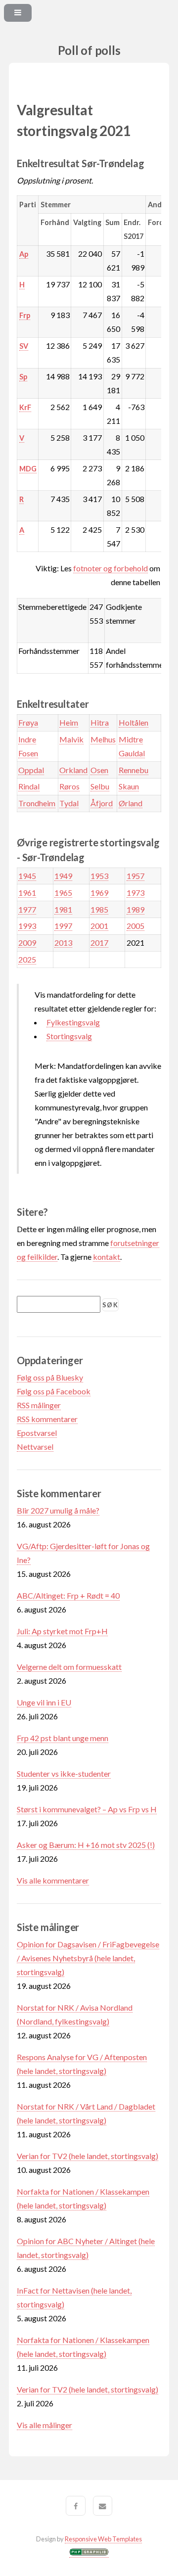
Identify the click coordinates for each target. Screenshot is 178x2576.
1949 (63, 876)
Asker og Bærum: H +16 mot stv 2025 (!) (86, 1845)
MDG (28, 469)
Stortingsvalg (69, 1036)
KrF (25, 407)
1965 (63, 893)
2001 (99, 926)
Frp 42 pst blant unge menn (63, 1738)
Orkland (73, 770)
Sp (23, 377)
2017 (99, 943)
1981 (63, 909)
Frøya (28, 722)
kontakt (107, 1257)
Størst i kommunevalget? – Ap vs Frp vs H (87, 1809)
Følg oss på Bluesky (50, 1377)
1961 (27, 893)
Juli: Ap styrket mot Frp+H (62, 1631)
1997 (63, 926)
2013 (63, 943)
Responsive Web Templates (103, 2539)
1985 (99, 909)
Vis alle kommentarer (53, 1880)
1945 (27, 876)
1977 (27, 909)
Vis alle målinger (44, 2425)
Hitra (100, 722)
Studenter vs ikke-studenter (64, 1773)
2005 (135, 926)
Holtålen (133, 722)
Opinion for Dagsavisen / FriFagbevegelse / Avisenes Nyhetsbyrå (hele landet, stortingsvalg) (88, 1958)
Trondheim (37, 803)
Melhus (103, 739)
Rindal (29, 786)
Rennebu (133, 770)
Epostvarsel (37, 1433)
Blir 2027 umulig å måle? (58, 1510)
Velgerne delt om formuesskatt (69, 1667)
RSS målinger (39, 1405)
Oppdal (31, 770)
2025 (27, 959)
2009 (27, 943)
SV (24, 346)
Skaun (129, 786)
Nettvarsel (35, 1447)
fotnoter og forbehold (111, 568)
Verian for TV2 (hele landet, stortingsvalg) (88, 2156)
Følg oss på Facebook (54, 1391)
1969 (99, 893)
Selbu (100, 786)
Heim (69, 722)
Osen (99, 770)
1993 (27, 926)
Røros (69, 786)
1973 (135, 893)
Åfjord (102, 803)
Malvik (71, 739)
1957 (135, 876)
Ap (24, 254)
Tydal (69, 803)
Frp (25, 315)
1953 (99, 876)
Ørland (131, 803)
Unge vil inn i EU (44, 1702)
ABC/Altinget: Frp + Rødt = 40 (68, 1595)
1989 (135, 909)
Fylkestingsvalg (73, 1022)
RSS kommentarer (47, 1419)
